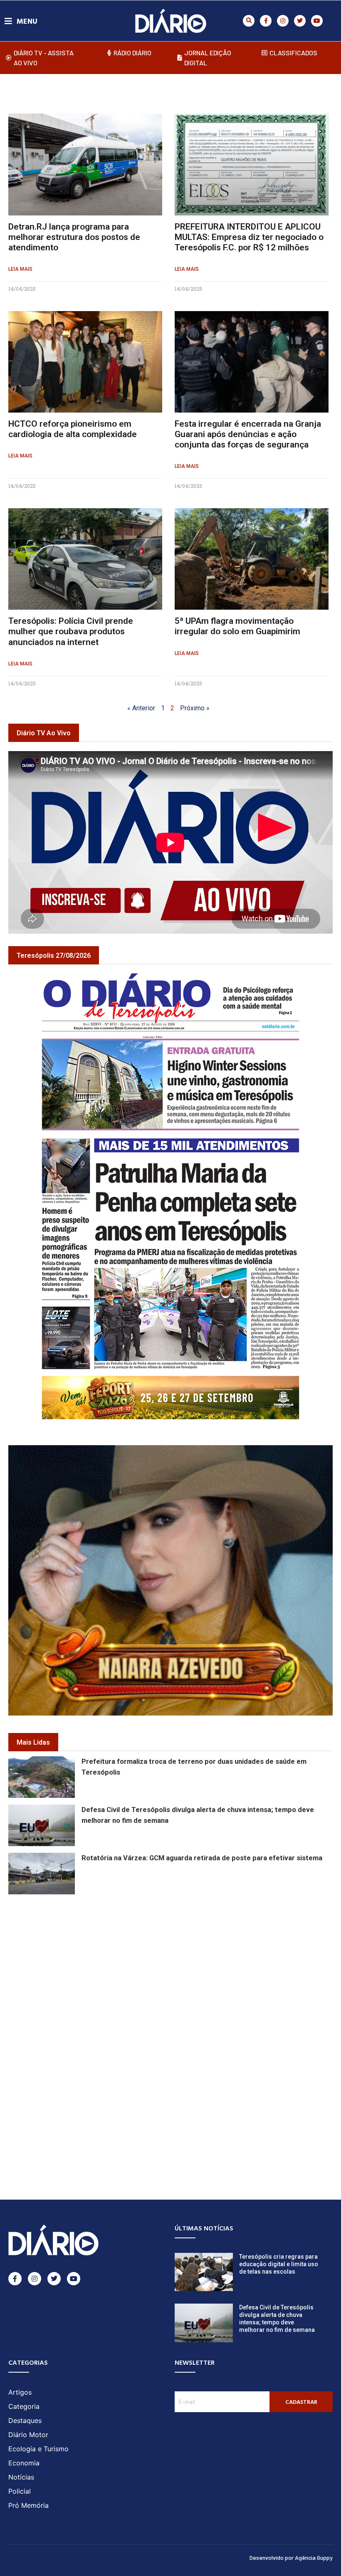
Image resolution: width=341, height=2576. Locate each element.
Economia (24, 2463)
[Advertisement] (175, 1961)
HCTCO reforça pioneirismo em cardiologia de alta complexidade (73, 429)
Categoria (24, 2406)
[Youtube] (317, 21)
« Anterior (141, 708)
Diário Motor (28, 2435)
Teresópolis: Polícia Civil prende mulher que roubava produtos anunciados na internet (71, 631)
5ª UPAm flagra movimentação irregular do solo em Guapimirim (237, 626)
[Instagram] (283, 21)
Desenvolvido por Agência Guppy (291, 2557)
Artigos (20, 2392)
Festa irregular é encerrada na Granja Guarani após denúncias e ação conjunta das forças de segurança (248, 434)
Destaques (25, 2420)
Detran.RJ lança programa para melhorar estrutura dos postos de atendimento (74, 237)
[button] (249, 21)
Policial (20, 2491)
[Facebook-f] (266, 21)
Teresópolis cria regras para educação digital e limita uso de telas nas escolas (279, 2264)
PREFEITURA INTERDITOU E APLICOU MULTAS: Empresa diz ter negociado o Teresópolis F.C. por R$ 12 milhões (249, 237)
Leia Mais (20, 269)
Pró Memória (28, 2505)
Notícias (21, 2477)
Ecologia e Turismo (38, 2449)
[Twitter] (300, 21)
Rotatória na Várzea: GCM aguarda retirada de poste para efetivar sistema (202, 1858)
